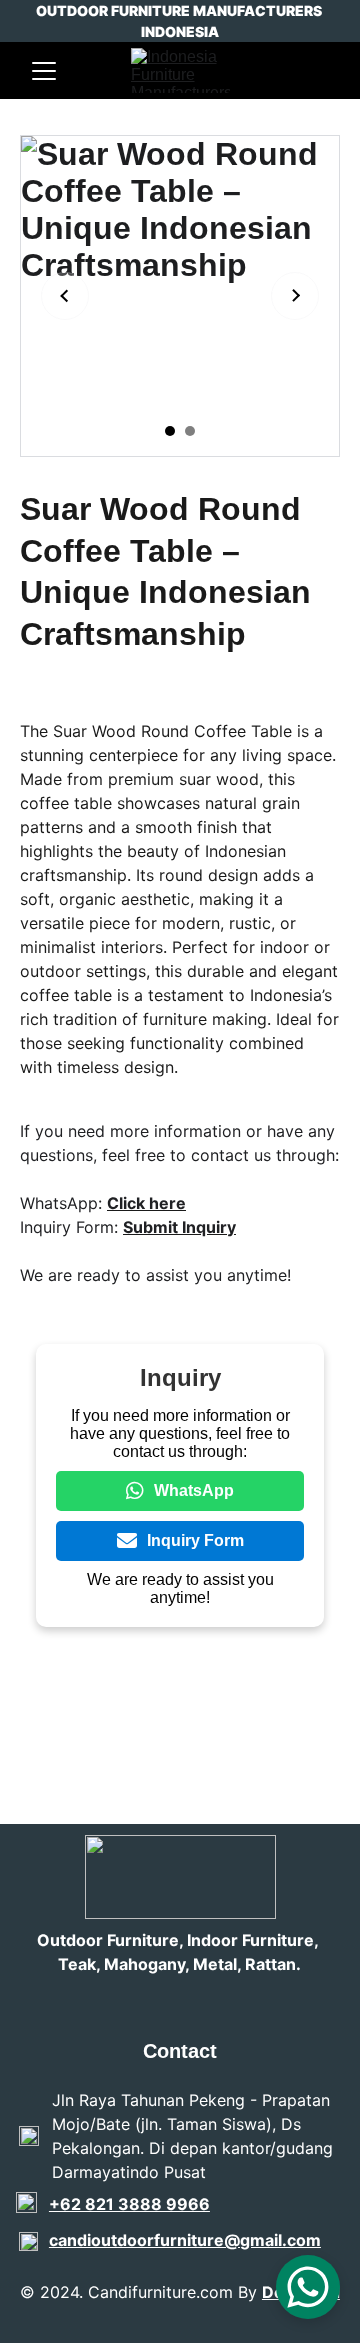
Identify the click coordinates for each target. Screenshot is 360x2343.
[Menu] (44, 71)
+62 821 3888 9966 (129, 2204)
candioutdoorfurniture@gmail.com (185, 2240)
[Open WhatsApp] (308, 2287)
